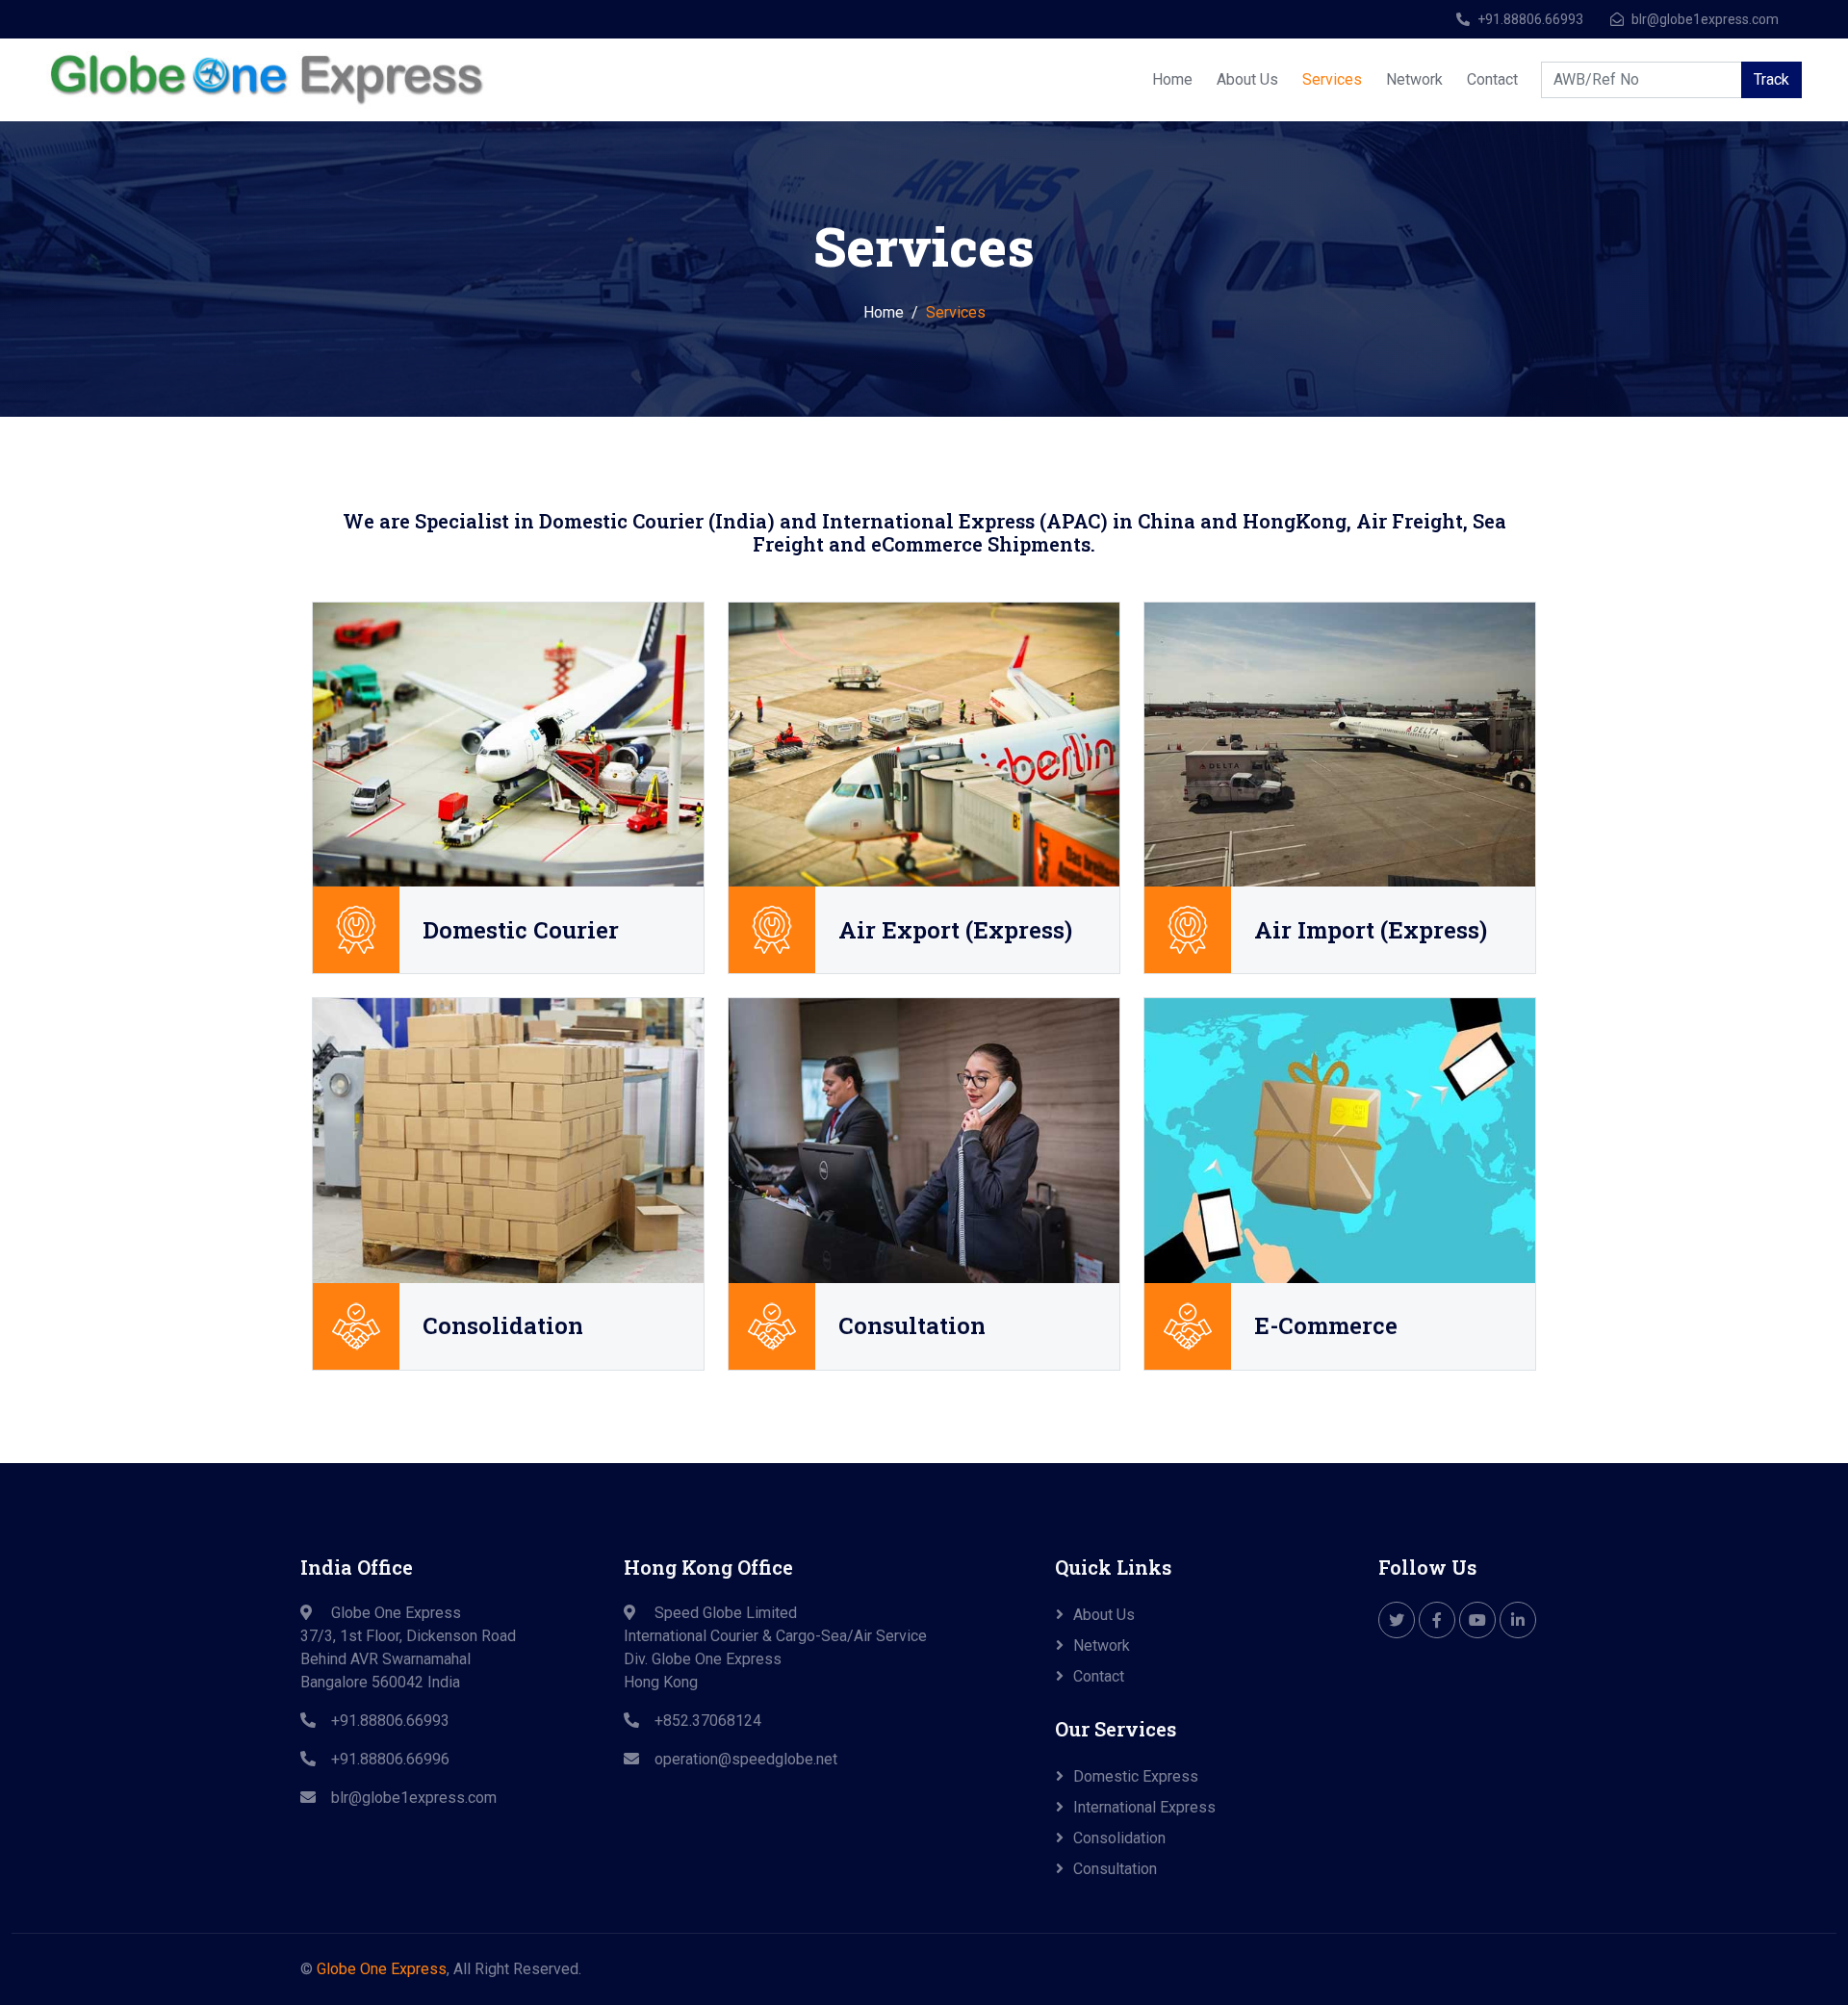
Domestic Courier (521, 930)
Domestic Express (1136, 1776)
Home (1172, 79)
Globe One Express (382, 1969)
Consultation (912, 1326)
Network (1414, 79)
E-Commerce (1326, 1326)
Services (1332, 79)
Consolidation (503, 1326)
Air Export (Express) (955, 930)
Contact (1492, 79)
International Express (1144, 1807)
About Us (1247, 79)
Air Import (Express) (1371, 930)
